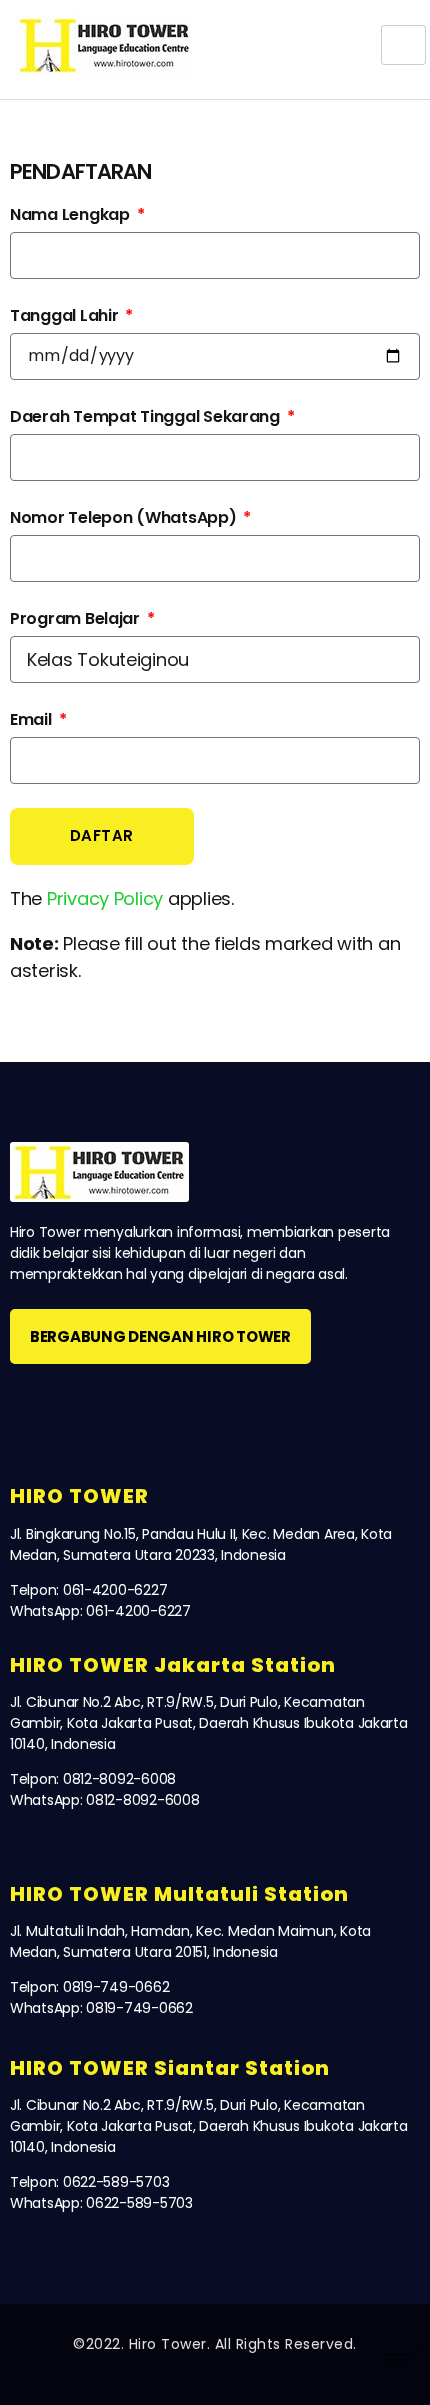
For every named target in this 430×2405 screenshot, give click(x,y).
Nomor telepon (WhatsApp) (125, 517)
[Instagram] (82, 1406)
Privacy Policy (105, 898)
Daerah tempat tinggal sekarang (147, 416)
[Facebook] (32, 1406)
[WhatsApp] (131, 1406)
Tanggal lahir (66, 315)
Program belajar (77, 618)
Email (32, 719)
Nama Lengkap (72, 214)
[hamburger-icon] (403, 45)
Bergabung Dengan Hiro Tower (160, 1336)
